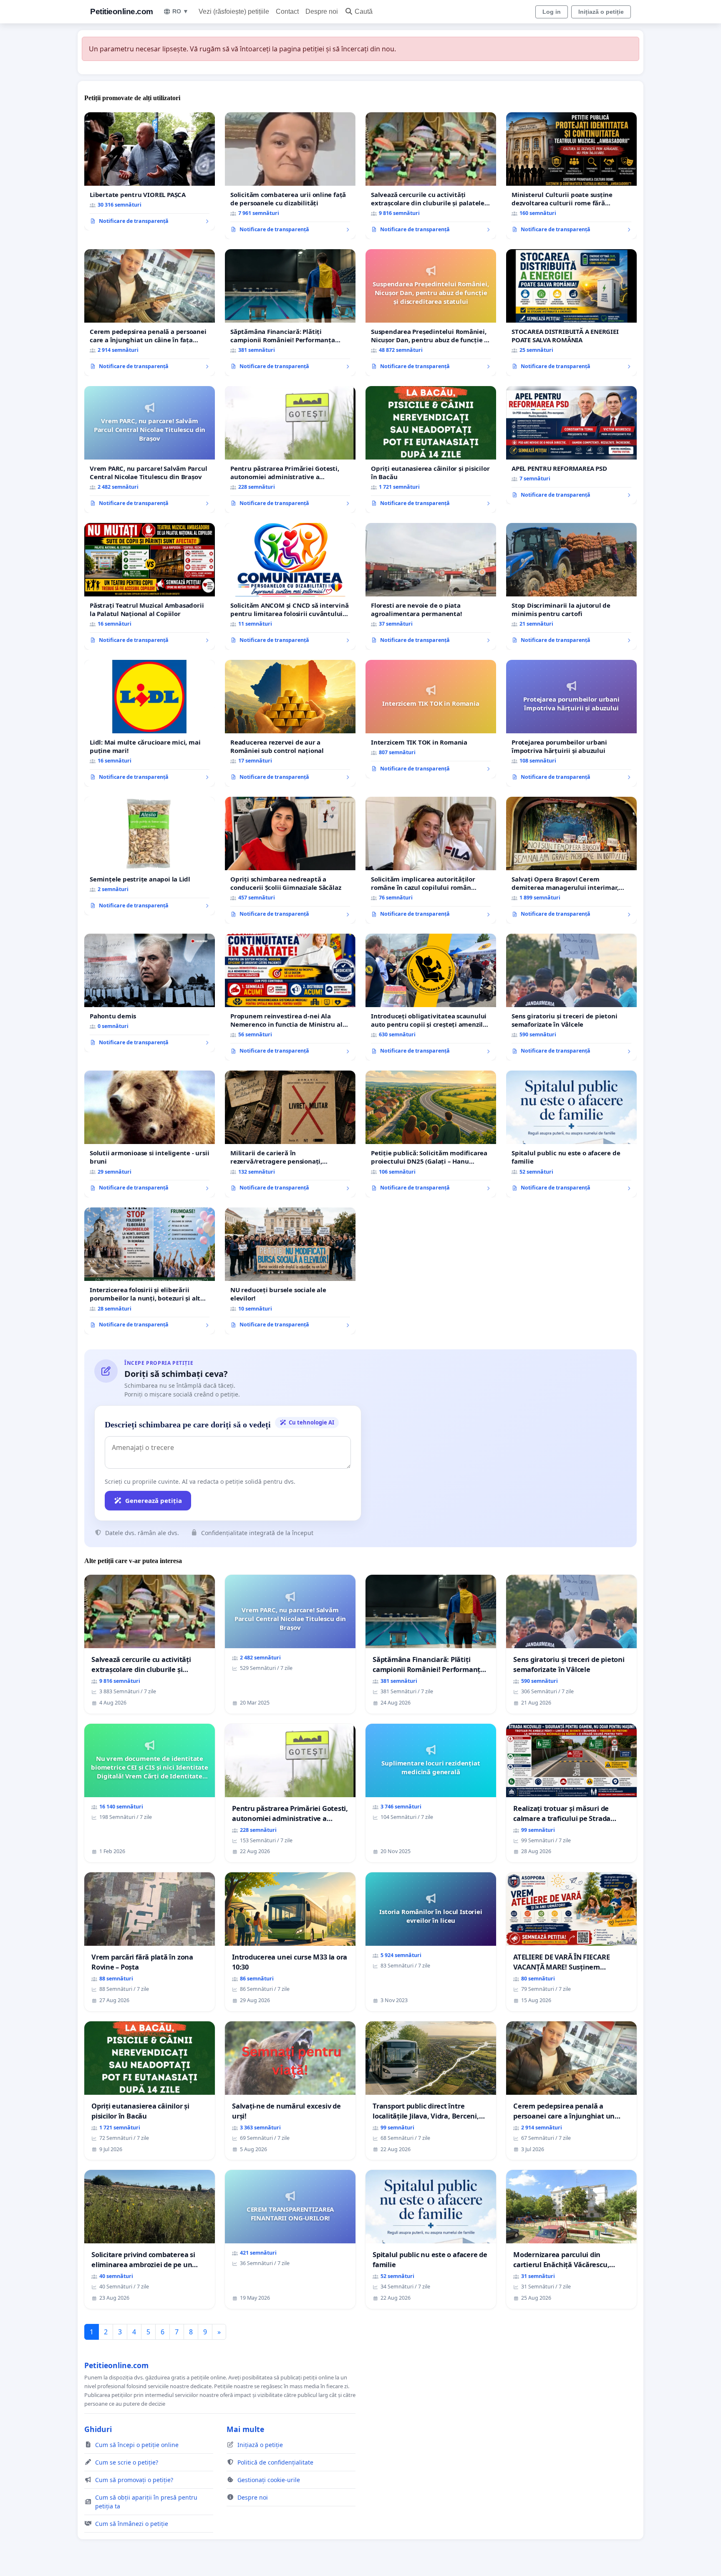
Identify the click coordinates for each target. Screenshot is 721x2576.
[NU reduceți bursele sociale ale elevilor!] (290, 1271)
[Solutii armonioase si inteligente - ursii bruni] (150, 1134)
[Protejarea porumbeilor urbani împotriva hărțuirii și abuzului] (571, 723)
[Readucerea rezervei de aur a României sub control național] (290, 723)
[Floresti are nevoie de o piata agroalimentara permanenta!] (431, 586)
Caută (364, 11)
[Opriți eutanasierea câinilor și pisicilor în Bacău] (431, 450)
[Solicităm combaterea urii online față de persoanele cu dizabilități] (290, 176)
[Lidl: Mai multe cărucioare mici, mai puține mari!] (150, 723)
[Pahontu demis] (150, 993)
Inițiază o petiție (601, 12)
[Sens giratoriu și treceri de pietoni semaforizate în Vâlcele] (571, 997)
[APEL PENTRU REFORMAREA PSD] (571, 445)
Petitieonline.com (122, 11)
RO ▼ (180, 11)
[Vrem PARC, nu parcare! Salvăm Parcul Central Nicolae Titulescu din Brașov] (150, 450)
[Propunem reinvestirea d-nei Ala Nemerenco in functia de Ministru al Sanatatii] (290, 997)
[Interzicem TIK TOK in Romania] (431, 719)
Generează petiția (154, 1500)
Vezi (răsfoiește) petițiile (234, 11)
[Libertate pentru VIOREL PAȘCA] (150, 172)
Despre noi (322, 11)
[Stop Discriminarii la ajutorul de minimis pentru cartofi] (571, 586)
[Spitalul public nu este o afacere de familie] (571, 1134)
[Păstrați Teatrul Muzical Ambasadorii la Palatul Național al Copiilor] (150, 586)
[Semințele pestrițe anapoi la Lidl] (150, 856)
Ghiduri (98, 2429)
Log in (552, 12)
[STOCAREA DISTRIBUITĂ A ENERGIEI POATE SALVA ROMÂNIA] (571, 313)
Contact (287, 11)
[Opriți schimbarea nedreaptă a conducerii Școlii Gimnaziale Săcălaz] (290, 860)
